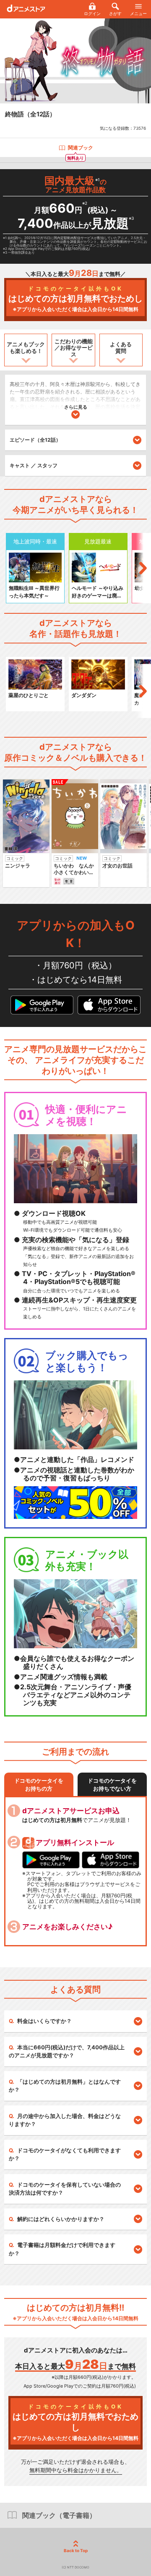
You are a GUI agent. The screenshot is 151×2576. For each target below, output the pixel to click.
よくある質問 (121, 347)
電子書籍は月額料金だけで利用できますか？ (62, 2249)
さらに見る (76, 407)
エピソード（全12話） (35, 440)
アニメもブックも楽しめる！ (26, 347)
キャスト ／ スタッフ (34, 465)
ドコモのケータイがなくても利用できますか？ (65, 2154)
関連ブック (81, 148)
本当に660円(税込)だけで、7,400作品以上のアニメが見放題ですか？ (67, 2051)
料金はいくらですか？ (44, 2021)
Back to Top (76, 2550)
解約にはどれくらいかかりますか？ (61, 2219)
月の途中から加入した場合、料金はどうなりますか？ (65, 2120)
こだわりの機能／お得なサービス (74, 348)
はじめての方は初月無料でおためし (75, 299)
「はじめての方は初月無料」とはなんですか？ (65, 2086)
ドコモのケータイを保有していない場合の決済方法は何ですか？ (65, 2189)
